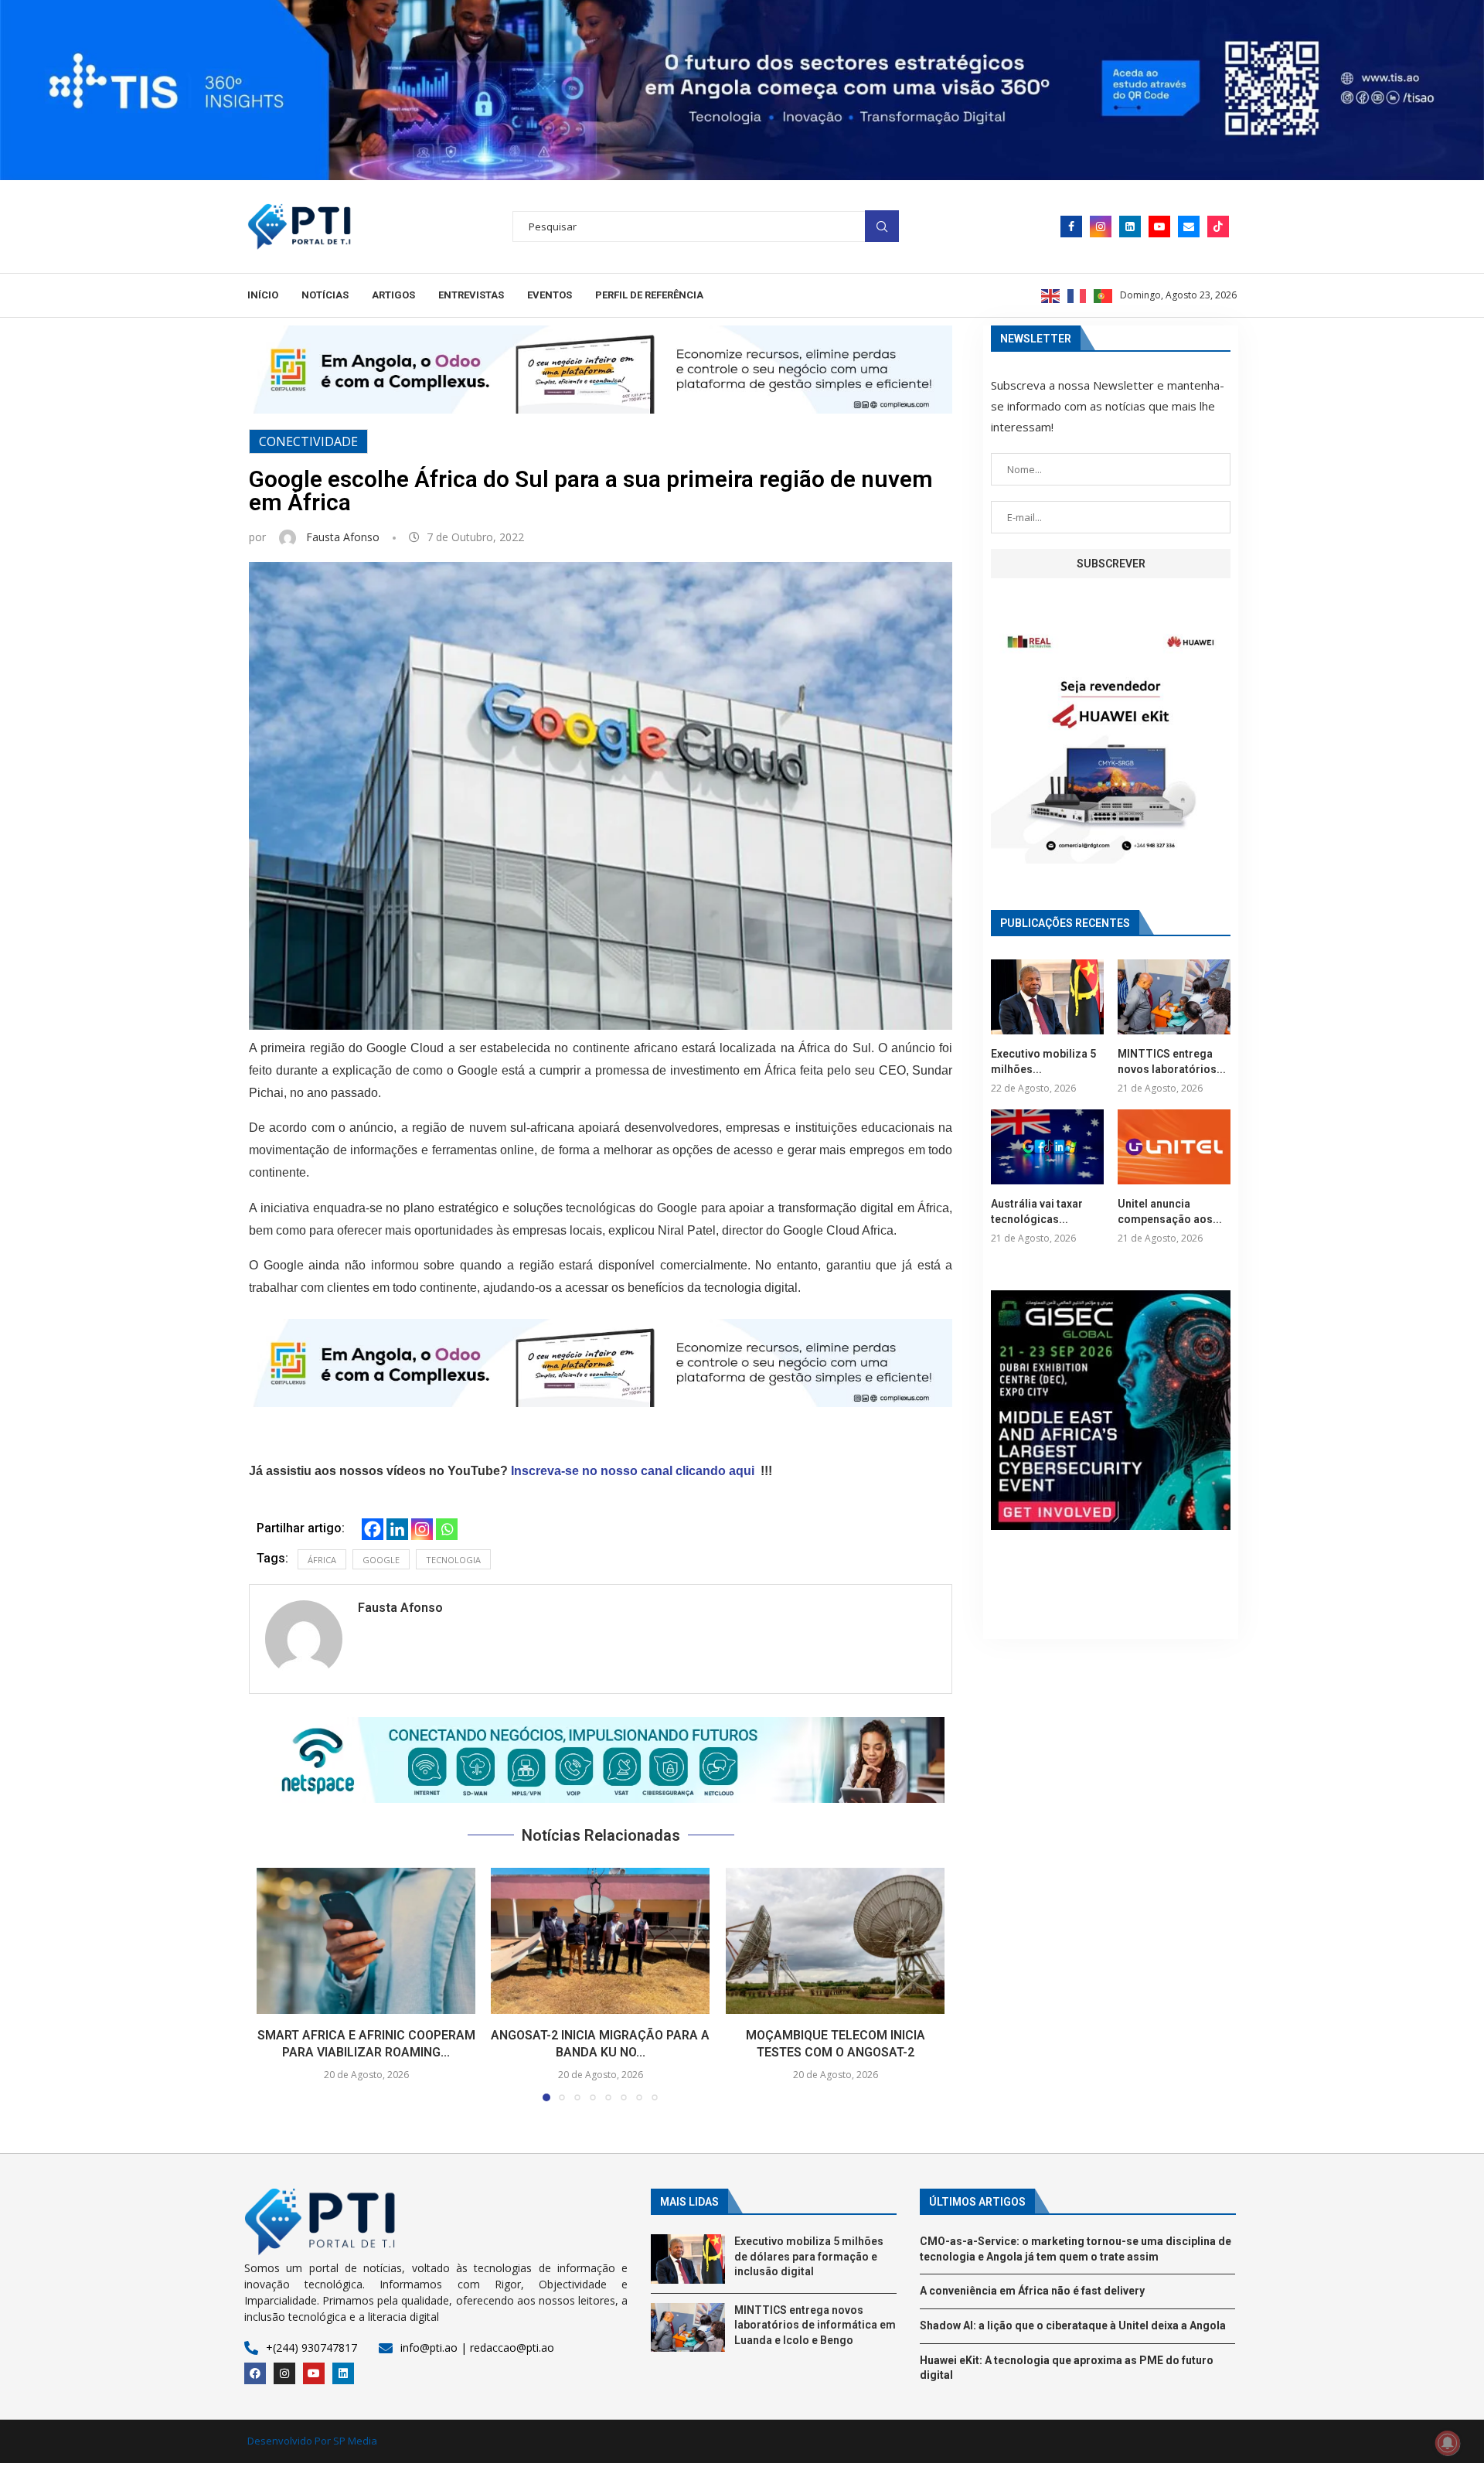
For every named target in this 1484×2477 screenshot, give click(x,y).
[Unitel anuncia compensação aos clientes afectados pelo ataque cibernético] (1174, 1147)
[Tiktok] (1218, 227)
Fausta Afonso (344, 537)
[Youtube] (1159, 227)
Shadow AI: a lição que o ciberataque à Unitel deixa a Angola (1073, 2325)
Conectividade (308, 441)
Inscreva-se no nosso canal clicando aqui (633, 1471)
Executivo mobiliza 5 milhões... (1043, 1061)
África (322, 1560)
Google (381, 1560)
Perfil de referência (649, 295)
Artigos (393, 295)
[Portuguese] (1104, 295)
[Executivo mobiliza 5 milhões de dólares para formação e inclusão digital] (1047, 997)
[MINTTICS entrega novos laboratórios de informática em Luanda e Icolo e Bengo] (1174, 997)
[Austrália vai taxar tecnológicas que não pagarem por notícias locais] (1047, 1147)
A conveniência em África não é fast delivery (1032, 2291)
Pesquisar (882, 226)
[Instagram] (1101, 227)
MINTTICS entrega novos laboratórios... (1172, 1061)
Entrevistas (471, 295)
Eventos (550, 295)
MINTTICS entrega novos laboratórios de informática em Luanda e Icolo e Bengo (815, 2325)
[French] (1077, 295)
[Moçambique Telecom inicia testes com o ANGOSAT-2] (835, 1941)
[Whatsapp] (447, 1529)
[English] (1051, 295)
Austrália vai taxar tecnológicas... (1037, 1211)
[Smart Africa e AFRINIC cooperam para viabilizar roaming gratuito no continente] (366, 1941)
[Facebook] (1071, 227)
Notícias (325, 295)
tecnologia (453, 1560)
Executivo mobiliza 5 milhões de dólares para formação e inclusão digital (809, 2256)
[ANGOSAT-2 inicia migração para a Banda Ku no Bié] (600, 1941)
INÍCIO (263, 295)
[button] (601, 1760)
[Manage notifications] (1448, 2443)
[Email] (1189, 227)
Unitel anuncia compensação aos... (1170, 1211)
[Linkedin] (1130, 227)
